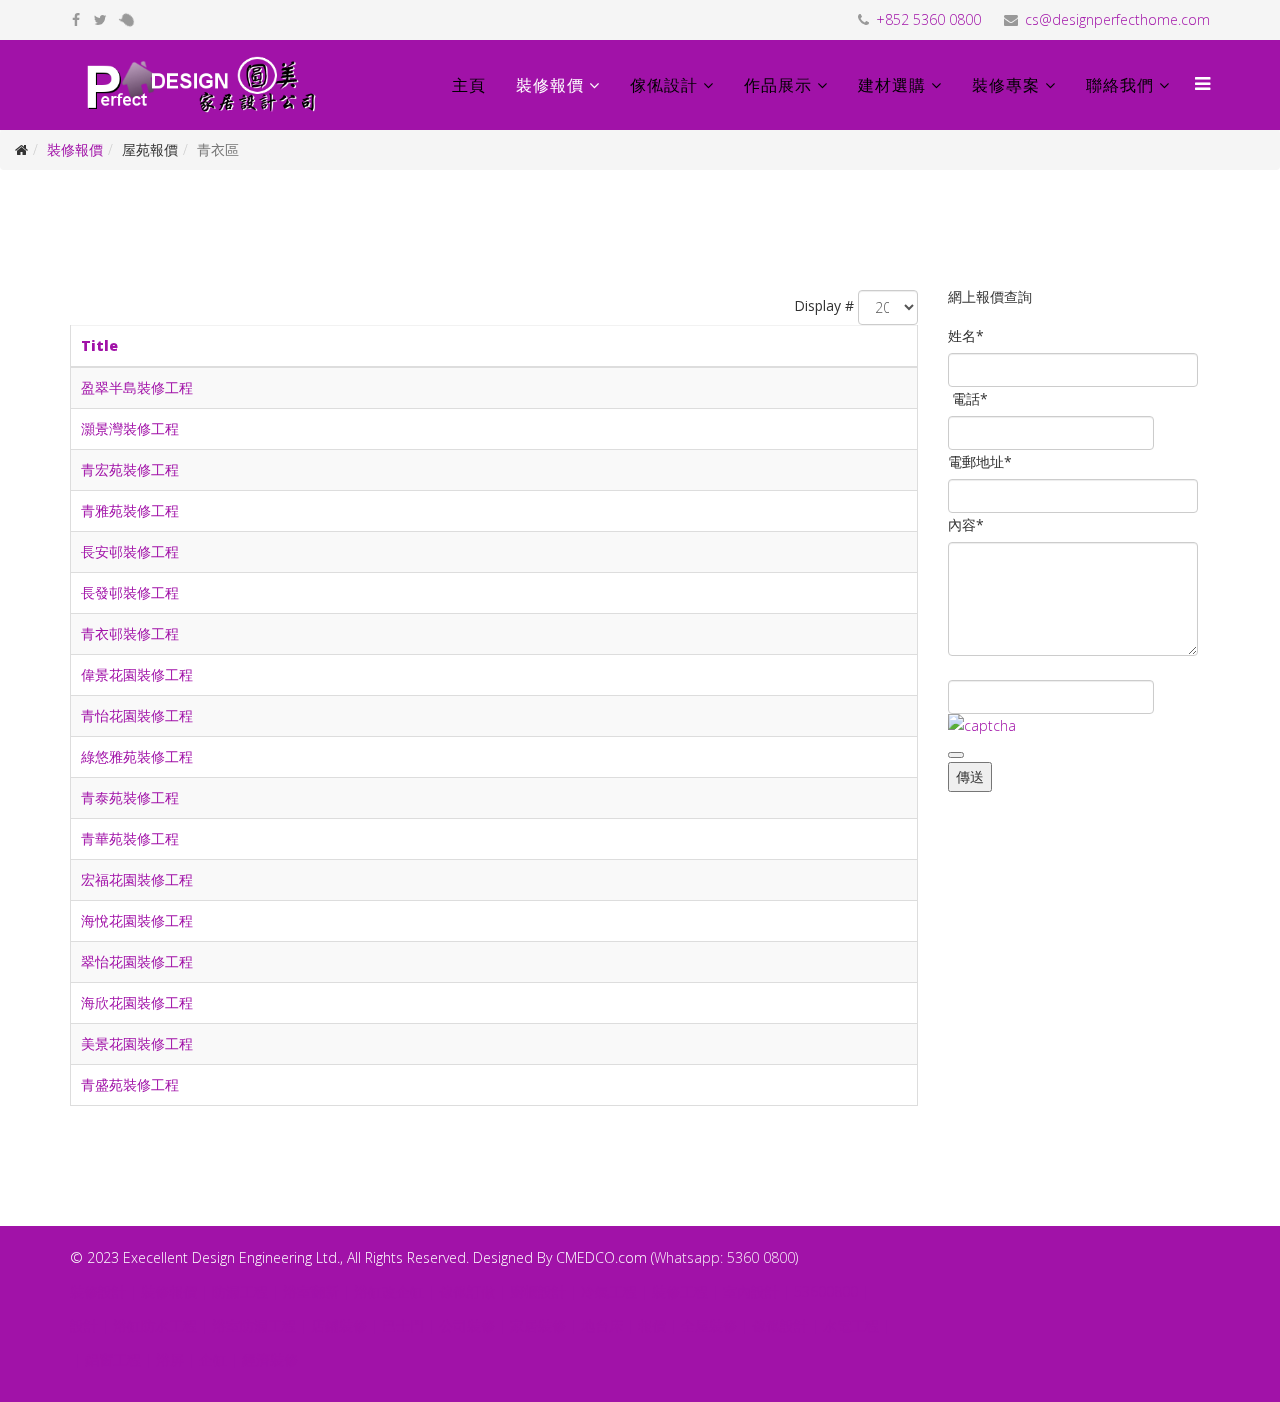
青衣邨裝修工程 (130, 633)
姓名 (966, 335)
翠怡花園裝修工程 (137, 961)
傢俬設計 (664, 85)
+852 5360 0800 (928, 19)
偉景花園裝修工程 (137, 674)
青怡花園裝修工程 (137, 715)
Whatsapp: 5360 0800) (726, 1257)
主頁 (469, 85)
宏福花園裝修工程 (137, 879)
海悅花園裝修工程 (137, 920)
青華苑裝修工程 (130, 838)
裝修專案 (1006, 85)
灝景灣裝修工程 (130, 428)
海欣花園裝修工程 (137, 1002)
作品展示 (778, 85)
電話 (970, 398)
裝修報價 (550, 85)
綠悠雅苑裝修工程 (137, 756)
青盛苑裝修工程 (130, 1084)
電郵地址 (980, 461)
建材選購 (892, 85)
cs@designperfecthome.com (1117, 19)
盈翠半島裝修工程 (137, 387)
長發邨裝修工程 (130, 592)
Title (99, 345)
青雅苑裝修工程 (130, 510)
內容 (966, 524)
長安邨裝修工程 (130, 551)
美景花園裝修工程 (137, 1043)
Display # (824, 305)
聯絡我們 (1120, 85)
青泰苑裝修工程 (130, 797)
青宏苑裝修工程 (130, 469)
